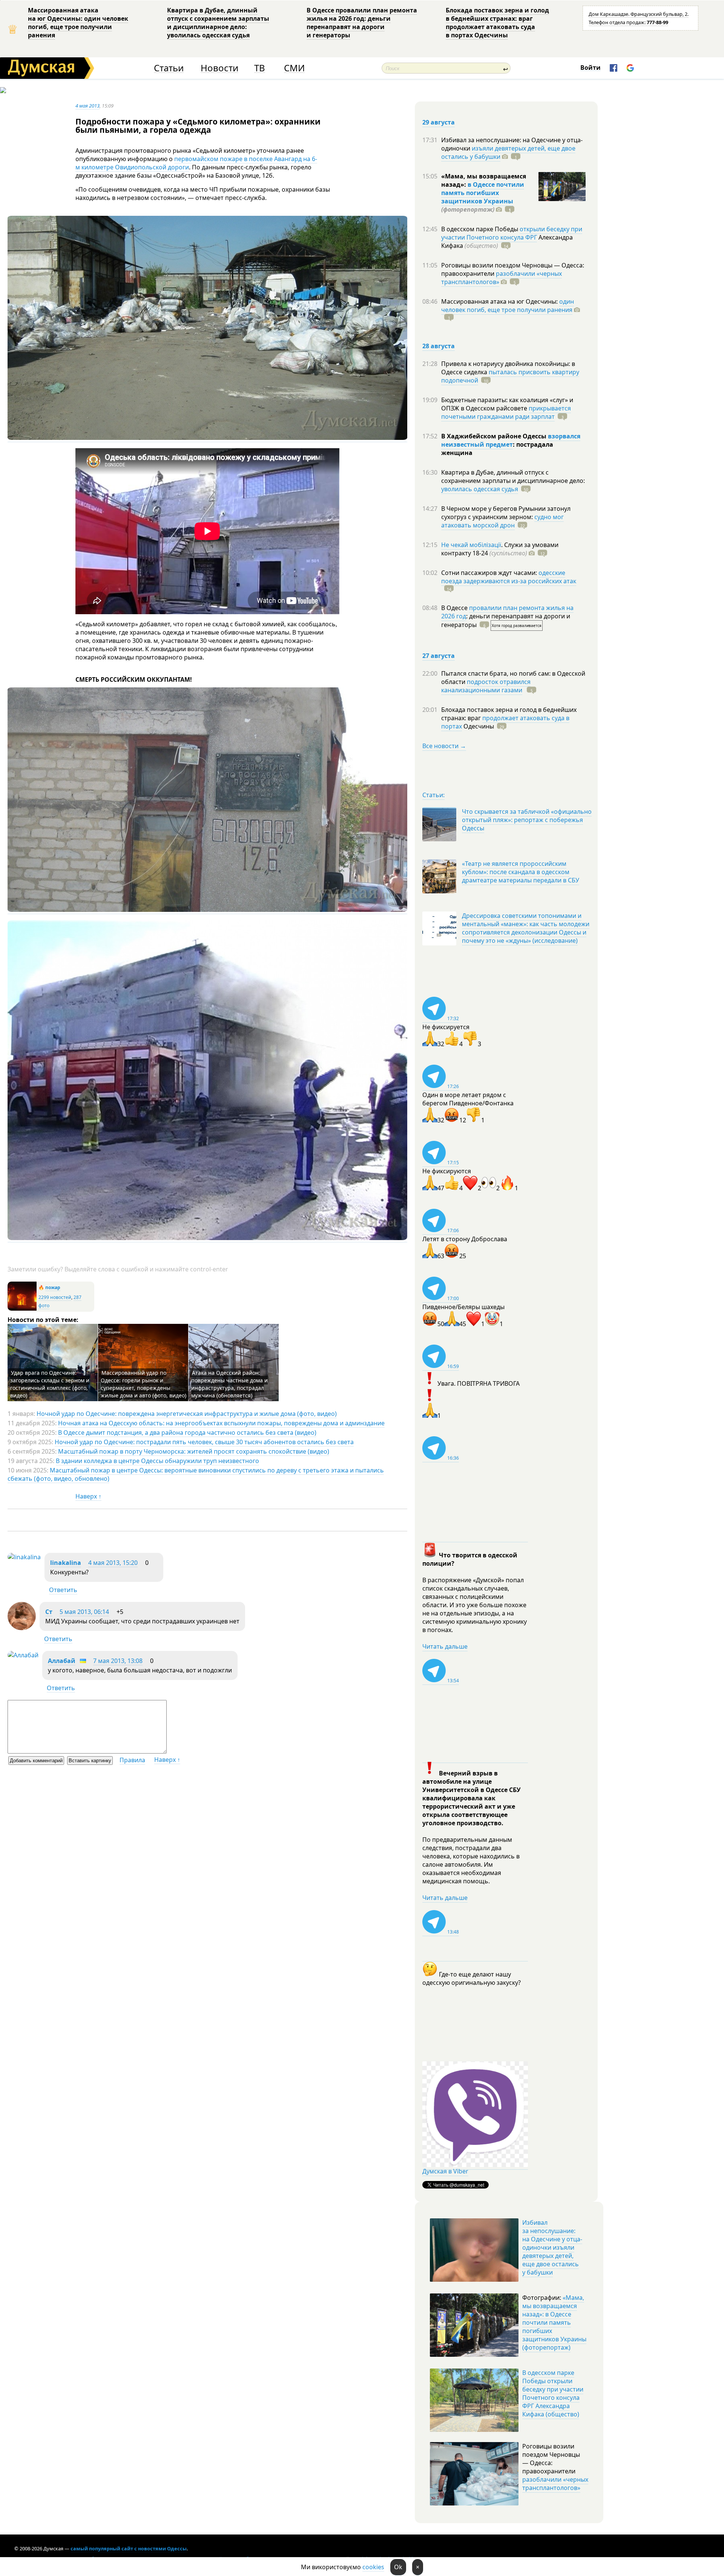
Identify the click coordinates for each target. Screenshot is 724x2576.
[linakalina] (24, 1557)
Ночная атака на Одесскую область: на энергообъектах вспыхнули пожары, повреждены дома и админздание (221, 1423)
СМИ (294, 68)
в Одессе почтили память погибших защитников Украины (483, 193)
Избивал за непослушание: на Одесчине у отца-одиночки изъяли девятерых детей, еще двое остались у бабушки (552, 2247)
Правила (132, 1760)
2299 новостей (55, 1297)
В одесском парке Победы (480, 229)
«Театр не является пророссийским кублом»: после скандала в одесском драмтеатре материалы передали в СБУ (521, 872)
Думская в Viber (445, 2171)
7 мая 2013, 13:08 (118, 1661)
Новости (219, 68)
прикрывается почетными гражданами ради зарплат (506, 412)
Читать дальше (445, 1646)
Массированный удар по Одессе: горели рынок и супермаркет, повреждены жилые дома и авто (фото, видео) (143, 1384)
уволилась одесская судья (480, 489)
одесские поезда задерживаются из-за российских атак (509, 577)
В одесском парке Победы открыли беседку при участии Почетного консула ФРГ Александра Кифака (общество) (553, 2393)
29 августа (439, 122)
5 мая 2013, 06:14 (84, 1612)
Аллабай (62, 1661)
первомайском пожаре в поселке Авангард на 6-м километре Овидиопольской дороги (196, 163)
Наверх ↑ (88, 1496)
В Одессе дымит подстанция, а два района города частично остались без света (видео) (187, 1432)
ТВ (260, 68)
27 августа (439, 656)
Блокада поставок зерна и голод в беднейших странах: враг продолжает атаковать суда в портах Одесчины (497, 23)
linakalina (66, 1563)
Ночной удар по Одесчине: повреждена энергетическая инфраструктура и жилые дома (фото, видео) (187, 1414)
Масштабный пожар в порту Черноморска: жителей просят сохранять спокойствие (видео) (194, 1451)
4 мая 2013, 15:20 (113, 1563)
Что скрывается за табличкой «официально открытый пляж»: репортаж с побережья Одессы (527, 820)
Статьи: (433, 795)
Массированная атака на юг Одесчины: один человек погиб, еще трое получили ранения (78, 23)
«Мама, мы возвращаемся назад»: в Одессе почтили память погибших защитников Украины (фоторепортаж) (554, 2322)
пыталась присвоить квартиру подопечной (510, 376)
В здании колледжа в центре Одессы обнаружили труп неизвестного (157, 1461)
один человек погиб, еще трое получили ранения (508, 306)
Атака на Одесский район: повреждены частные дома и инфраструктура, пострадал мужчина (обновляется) (229, 1384)
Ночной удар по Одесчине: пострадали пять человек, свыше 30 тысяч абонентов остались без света (204, 1442)
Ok (398, 2567)
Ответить (63, 1590)
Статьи (169, 68)
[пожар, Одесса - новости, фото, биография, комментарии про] (22, 1309)
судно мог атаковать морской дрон (502, 521)
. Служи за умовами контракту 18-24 (500, 549)
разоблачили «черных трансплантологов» (502, 278)
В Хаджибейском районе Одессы (495, 436)
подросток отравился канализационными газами (486, 686)
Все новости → (444, 746)
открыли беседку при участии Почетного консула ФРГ (512, 233)
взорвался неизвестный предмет (511, 440)
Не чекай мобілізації (471, 545)
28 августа (439, 346)
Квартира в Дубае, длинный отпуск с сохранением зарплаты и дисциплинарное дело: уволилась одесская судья (218, 23)
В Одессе (455, 608)
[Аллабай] (23, 1655)
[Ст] (22, 1628)
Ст (49, 1612)
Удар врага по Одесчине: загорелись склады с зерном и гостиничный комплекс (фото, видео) (50, 1384)
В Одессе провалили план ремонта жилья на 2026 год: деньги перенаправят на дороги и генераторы (362, 23)
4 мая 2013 (87, 106)
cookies (373, 2567)
